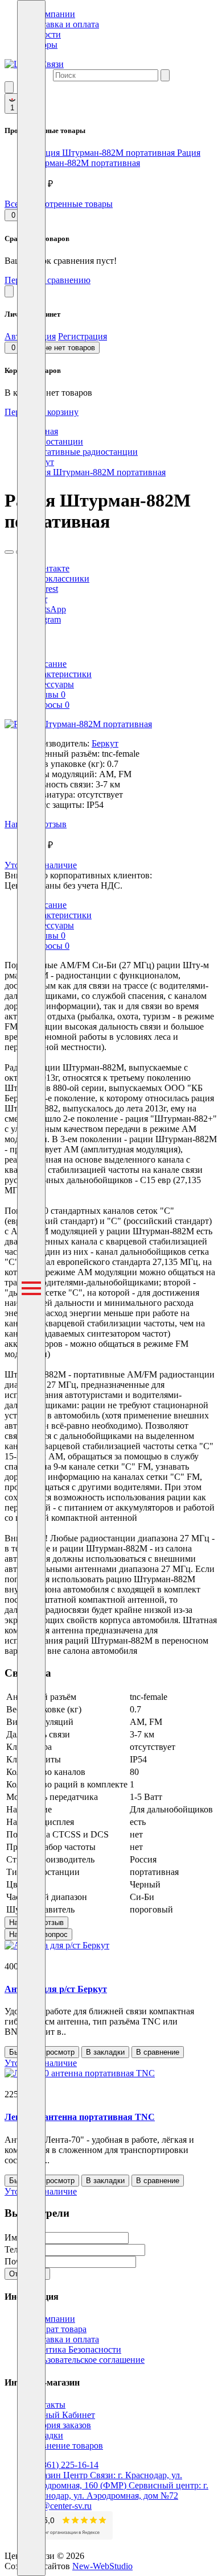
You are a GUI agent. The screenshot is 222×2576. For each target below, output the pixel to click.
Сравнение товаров (65, 2446)
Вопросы (48, 705)
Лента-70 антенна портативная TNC (80, 2117)
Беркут (105, 743)
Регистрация (83, 336)
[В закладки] (9, 552)
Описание (47, 664)
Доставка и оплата (63, 24)
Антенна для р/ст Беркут (56, 1989)
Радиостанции (55, 441)
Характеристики (59, 674)
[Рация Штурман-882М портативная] (78, 724)
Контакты (46, 2405)
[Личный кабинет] (9, 291)
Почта (17, 2261)
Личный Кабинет (61, 2415)
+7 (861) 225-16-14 (63, 2465)
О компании (51, 14)
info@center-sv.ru (59, 2506)
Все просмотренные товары (59, 204)
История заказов (59, 2425)
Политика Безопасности (74, 2349)
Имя (13, 2237)
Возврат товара (57, 2329)
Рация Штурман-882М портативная (114, 158)
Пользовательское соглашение (86, 2360)
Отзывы (46, 694)
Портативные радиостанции (83, 452)
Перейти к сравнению (48, 280)
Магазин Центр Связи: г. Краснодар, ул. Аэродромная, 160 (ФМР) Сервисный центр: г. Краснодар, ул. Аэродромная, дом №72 (118, 2485)
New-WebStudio (102, 2566)
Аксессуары (51, 684)
